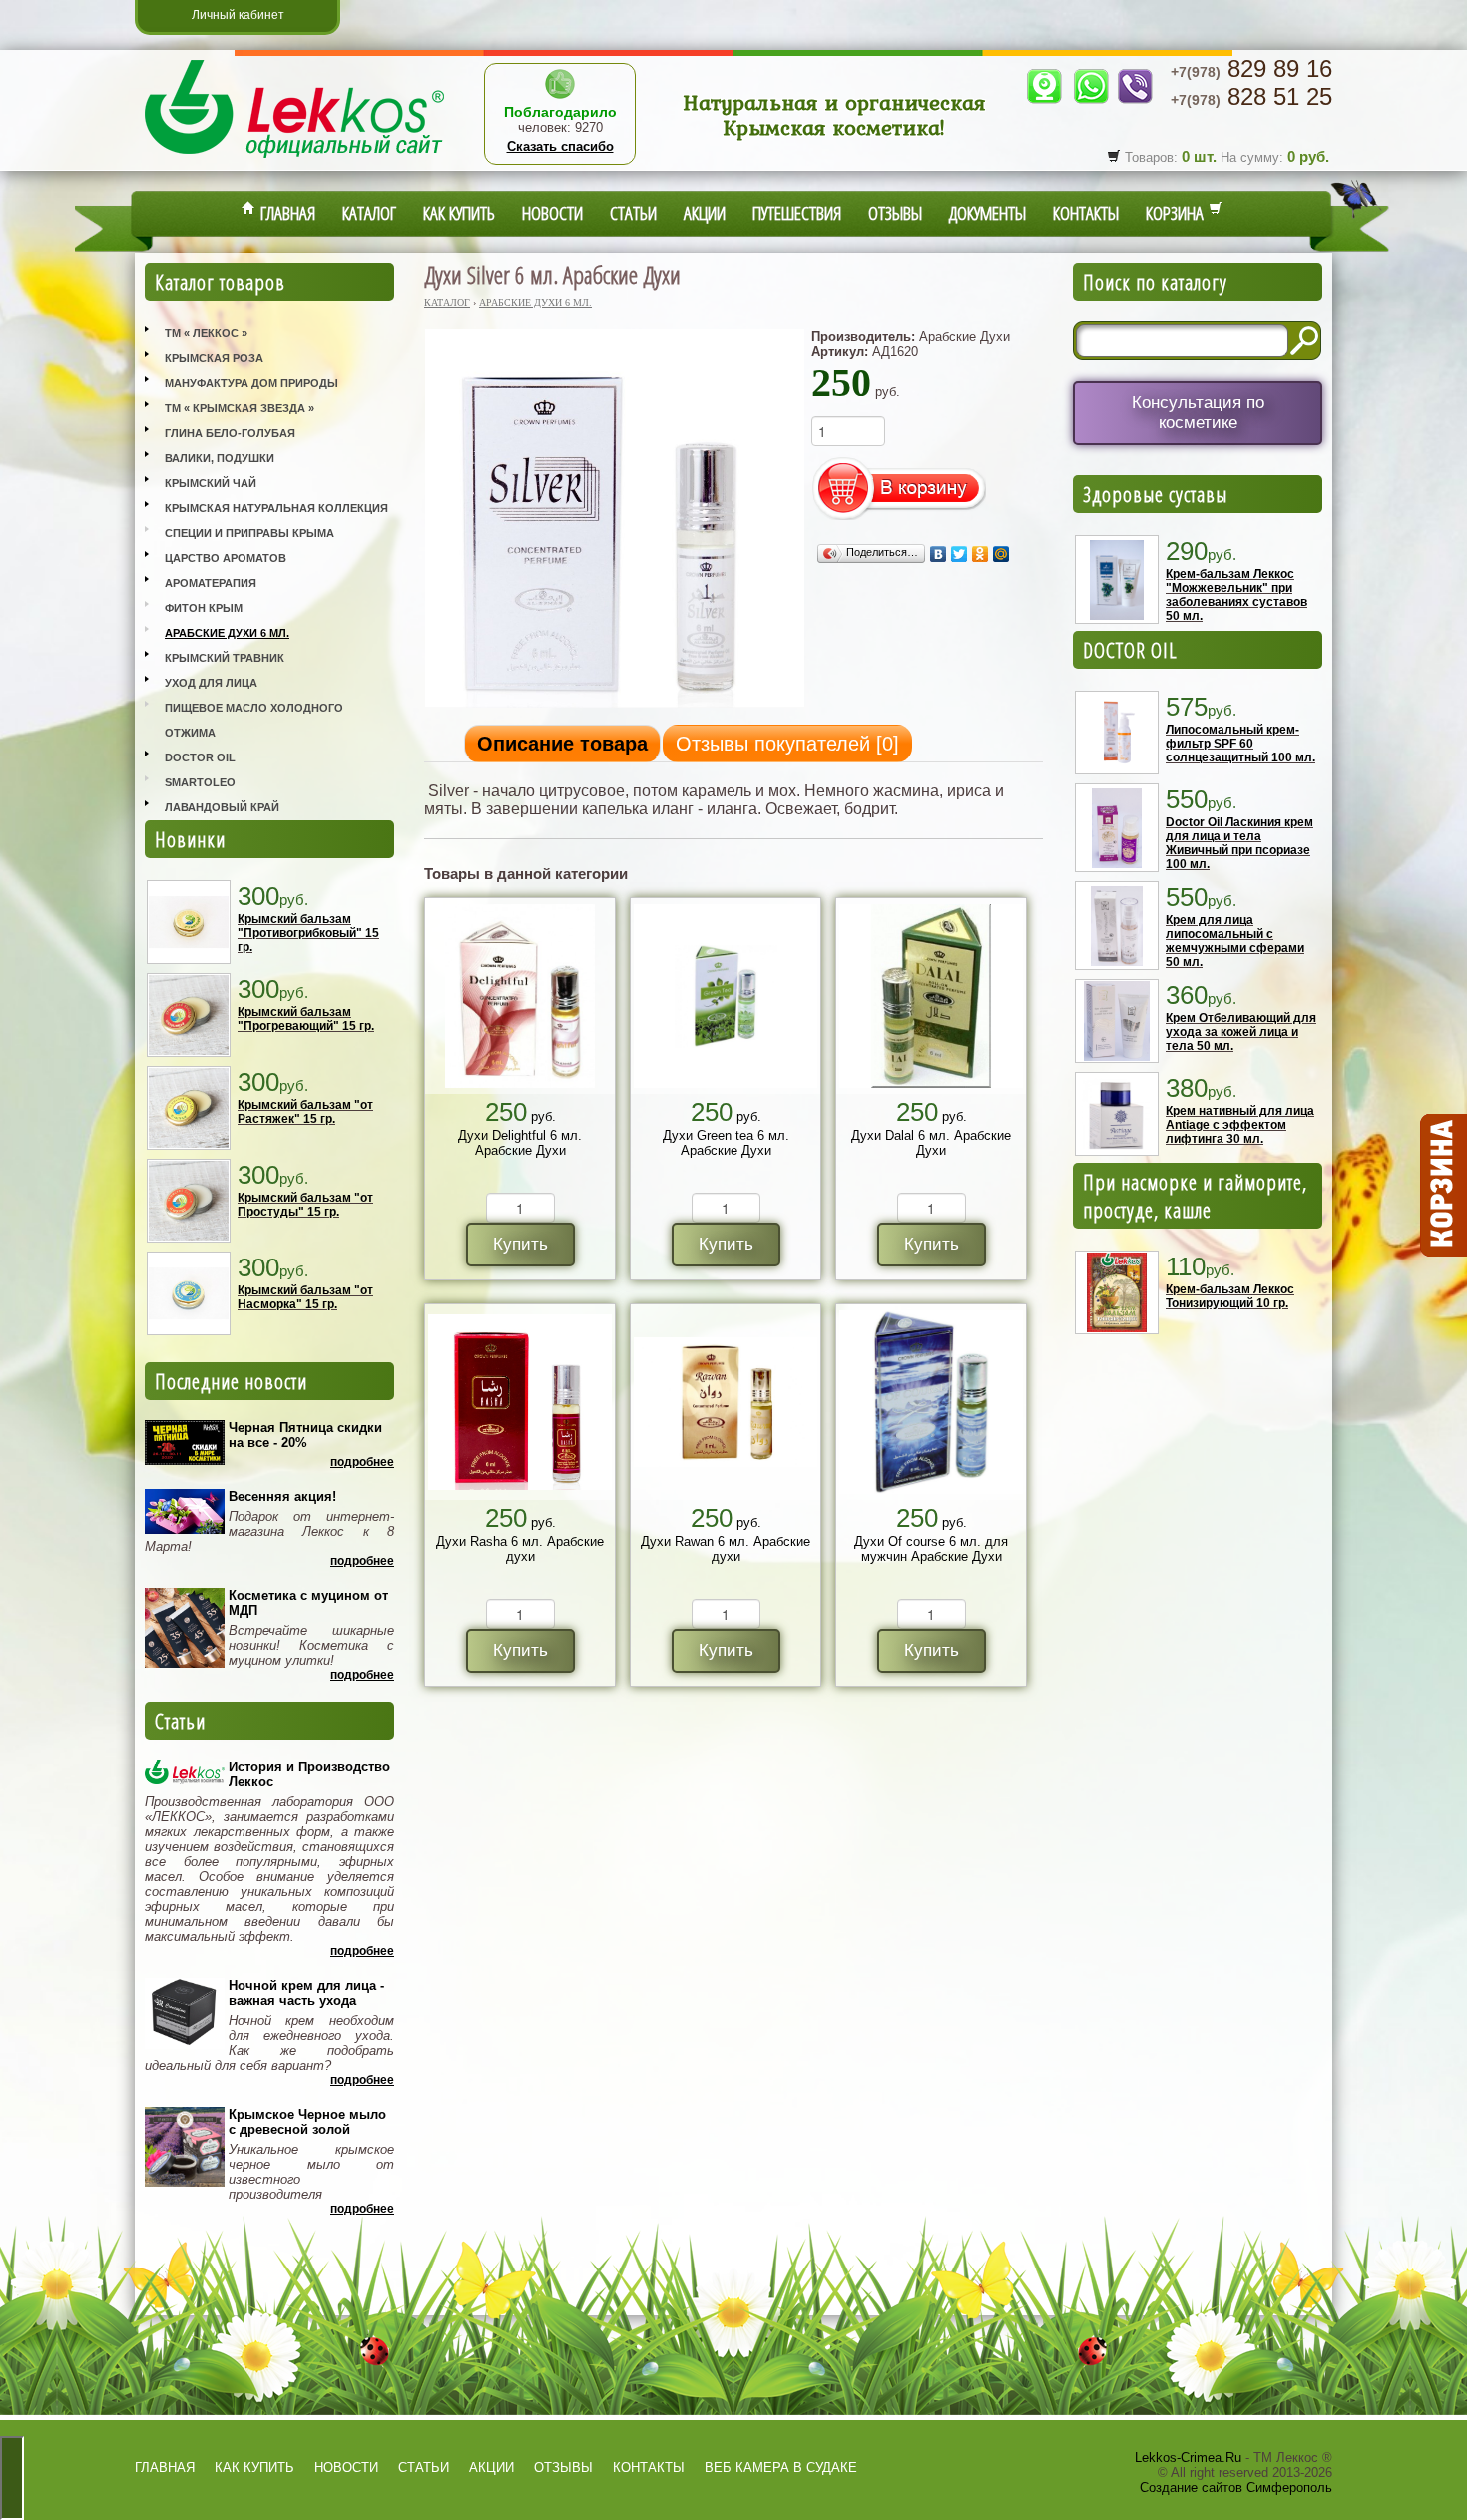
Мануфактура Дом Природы (251, 383)
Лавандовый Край (222, 807)
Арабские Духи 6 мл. (227, 633)
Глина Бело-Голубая (230, 433)
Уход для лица (211, 683)
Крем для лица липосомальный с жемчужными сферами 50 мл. (1235, 941)
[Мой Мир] (1001, 554)
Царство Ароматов (226, 558)
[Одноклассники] (980, 554)
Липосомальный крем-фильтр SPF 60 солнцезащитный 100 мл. (1240, 744)
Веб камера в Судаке (781, 2468)
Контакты (1086, 213)
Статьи (633, 213)
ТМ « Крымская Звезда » (240, 408)
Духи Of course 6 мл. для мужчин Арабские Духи (931, 1549)
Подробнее (362, 1462)
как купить (254, 2468)
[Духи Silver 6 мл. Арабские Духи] (615, 706)
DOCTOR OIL (1130, 650)
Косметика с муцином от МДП (308, 1603)
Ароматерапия (211, 583)
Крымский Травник (225, 658)
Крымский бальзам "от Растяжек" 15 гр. (305, 1112)
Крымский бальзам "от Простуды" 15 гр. (305, 1205)
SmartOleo (200, 782)
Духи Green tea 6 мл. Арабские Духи (726, 1143)
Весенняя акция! (282, 1497)
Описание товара (562, 744)
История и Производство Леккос (309, 1774)
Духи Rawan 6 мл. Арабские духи (726, 1549)
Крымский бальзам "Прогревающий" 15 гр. (306, 1019)
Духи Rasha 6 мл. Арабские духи (520, 1549)
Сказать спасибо (560, 146)
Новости (552, 213)
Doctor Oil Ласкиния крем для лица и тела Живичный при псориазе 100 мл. (1239, 843)
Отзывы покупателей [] (787, 744)
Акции (705, 213)
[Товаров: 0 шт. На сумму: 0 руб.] (1442, 1186)
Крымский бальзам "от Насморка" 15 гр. (305, 1297)
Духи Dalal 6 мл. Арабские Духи (931, 1143)
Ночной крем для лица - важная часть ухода (306, 1993)
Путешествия (797, 213)
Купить (520, 1244)
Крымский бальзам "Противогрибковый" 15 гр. (308, 933)
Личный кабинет (238, 15)
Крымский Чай (211, 483)
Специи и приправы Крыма (249, 533)
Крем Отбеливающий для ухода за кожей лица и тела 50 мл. (1241, 1032)
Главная (285, 213)
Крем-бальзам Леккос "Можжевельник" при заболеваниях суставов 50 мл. (1236, 595)
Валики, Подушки (220, 458)
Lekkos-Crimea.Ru (1188, 2458)
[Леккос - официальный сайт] (294, 160)
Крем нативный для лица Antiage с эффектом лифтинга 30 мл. (1240, 1125)
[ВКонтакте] (939, 554)
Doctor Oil (200, 757)
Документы (987, 213)
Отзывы (895, 213)
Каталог (369, 213)
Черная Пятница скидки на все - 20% (305, 1435)
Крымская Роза (214, 358)
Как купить (459, 213)
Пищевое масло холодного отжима (254, 720)
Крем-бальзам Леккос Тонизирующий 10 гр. (1230, 1296)
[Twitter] (960, 554)
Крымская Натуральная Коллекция (276, 508)
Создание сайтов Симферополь (1236, 2488)
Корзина (1177, 213)
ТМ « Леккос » (206, 333)
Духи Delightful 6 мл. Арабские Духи (520, 1143)
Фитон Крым (204, 608)
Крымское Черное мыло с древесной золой (307, 2122)
